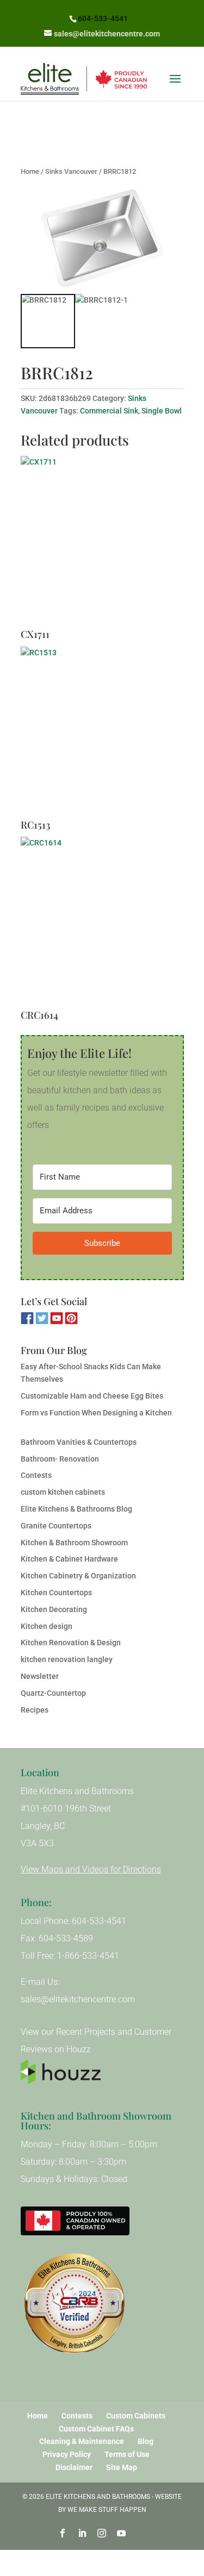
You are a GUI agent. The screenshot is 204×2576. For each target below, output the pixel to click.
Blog (146, 2441)
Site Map (122, 2467)
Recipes (35, 1710)
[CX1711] (102, 542)
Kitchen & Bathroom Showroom (74, 1543)
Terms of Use (127, 2454)
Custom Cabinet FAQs (96, 2429)
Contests (36, 1475)
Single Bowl (162, 411)
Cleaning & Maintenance (82, 2441)
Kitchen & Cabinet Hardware (69, 1559)
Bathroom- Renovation (60, 1459)
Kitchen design (47, 1626)
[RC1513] (102, 732)
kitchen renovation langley (67, 1659)
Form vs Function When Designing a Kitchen (96, 1413)
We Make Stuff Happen (107, 2510)
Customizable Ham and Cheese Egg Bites (92, 1396)
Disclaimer (74, 2467)
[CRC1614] (102, 923)
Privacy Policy (67, 2454)
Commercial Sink (109, 411)
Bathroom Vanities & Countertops (79, 1442)
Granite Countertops (56, 1526)
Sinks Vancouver (71, 171)
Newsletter (40, 1676)
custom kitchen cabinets (63, 1492)
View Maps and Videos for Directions (91, 1869)
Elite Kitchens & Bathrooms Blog (76, 1509)
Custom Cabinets (136, 2416)
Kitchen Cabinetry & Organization (78, 1576)
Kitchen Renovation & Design (71, 1643)
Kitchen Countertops (56, 1593)
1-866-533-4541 (88, 1956)
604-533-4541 (103, 18)
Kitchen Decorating (54, 1609)
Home (30, 171)
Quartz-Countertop (53, 1693)
